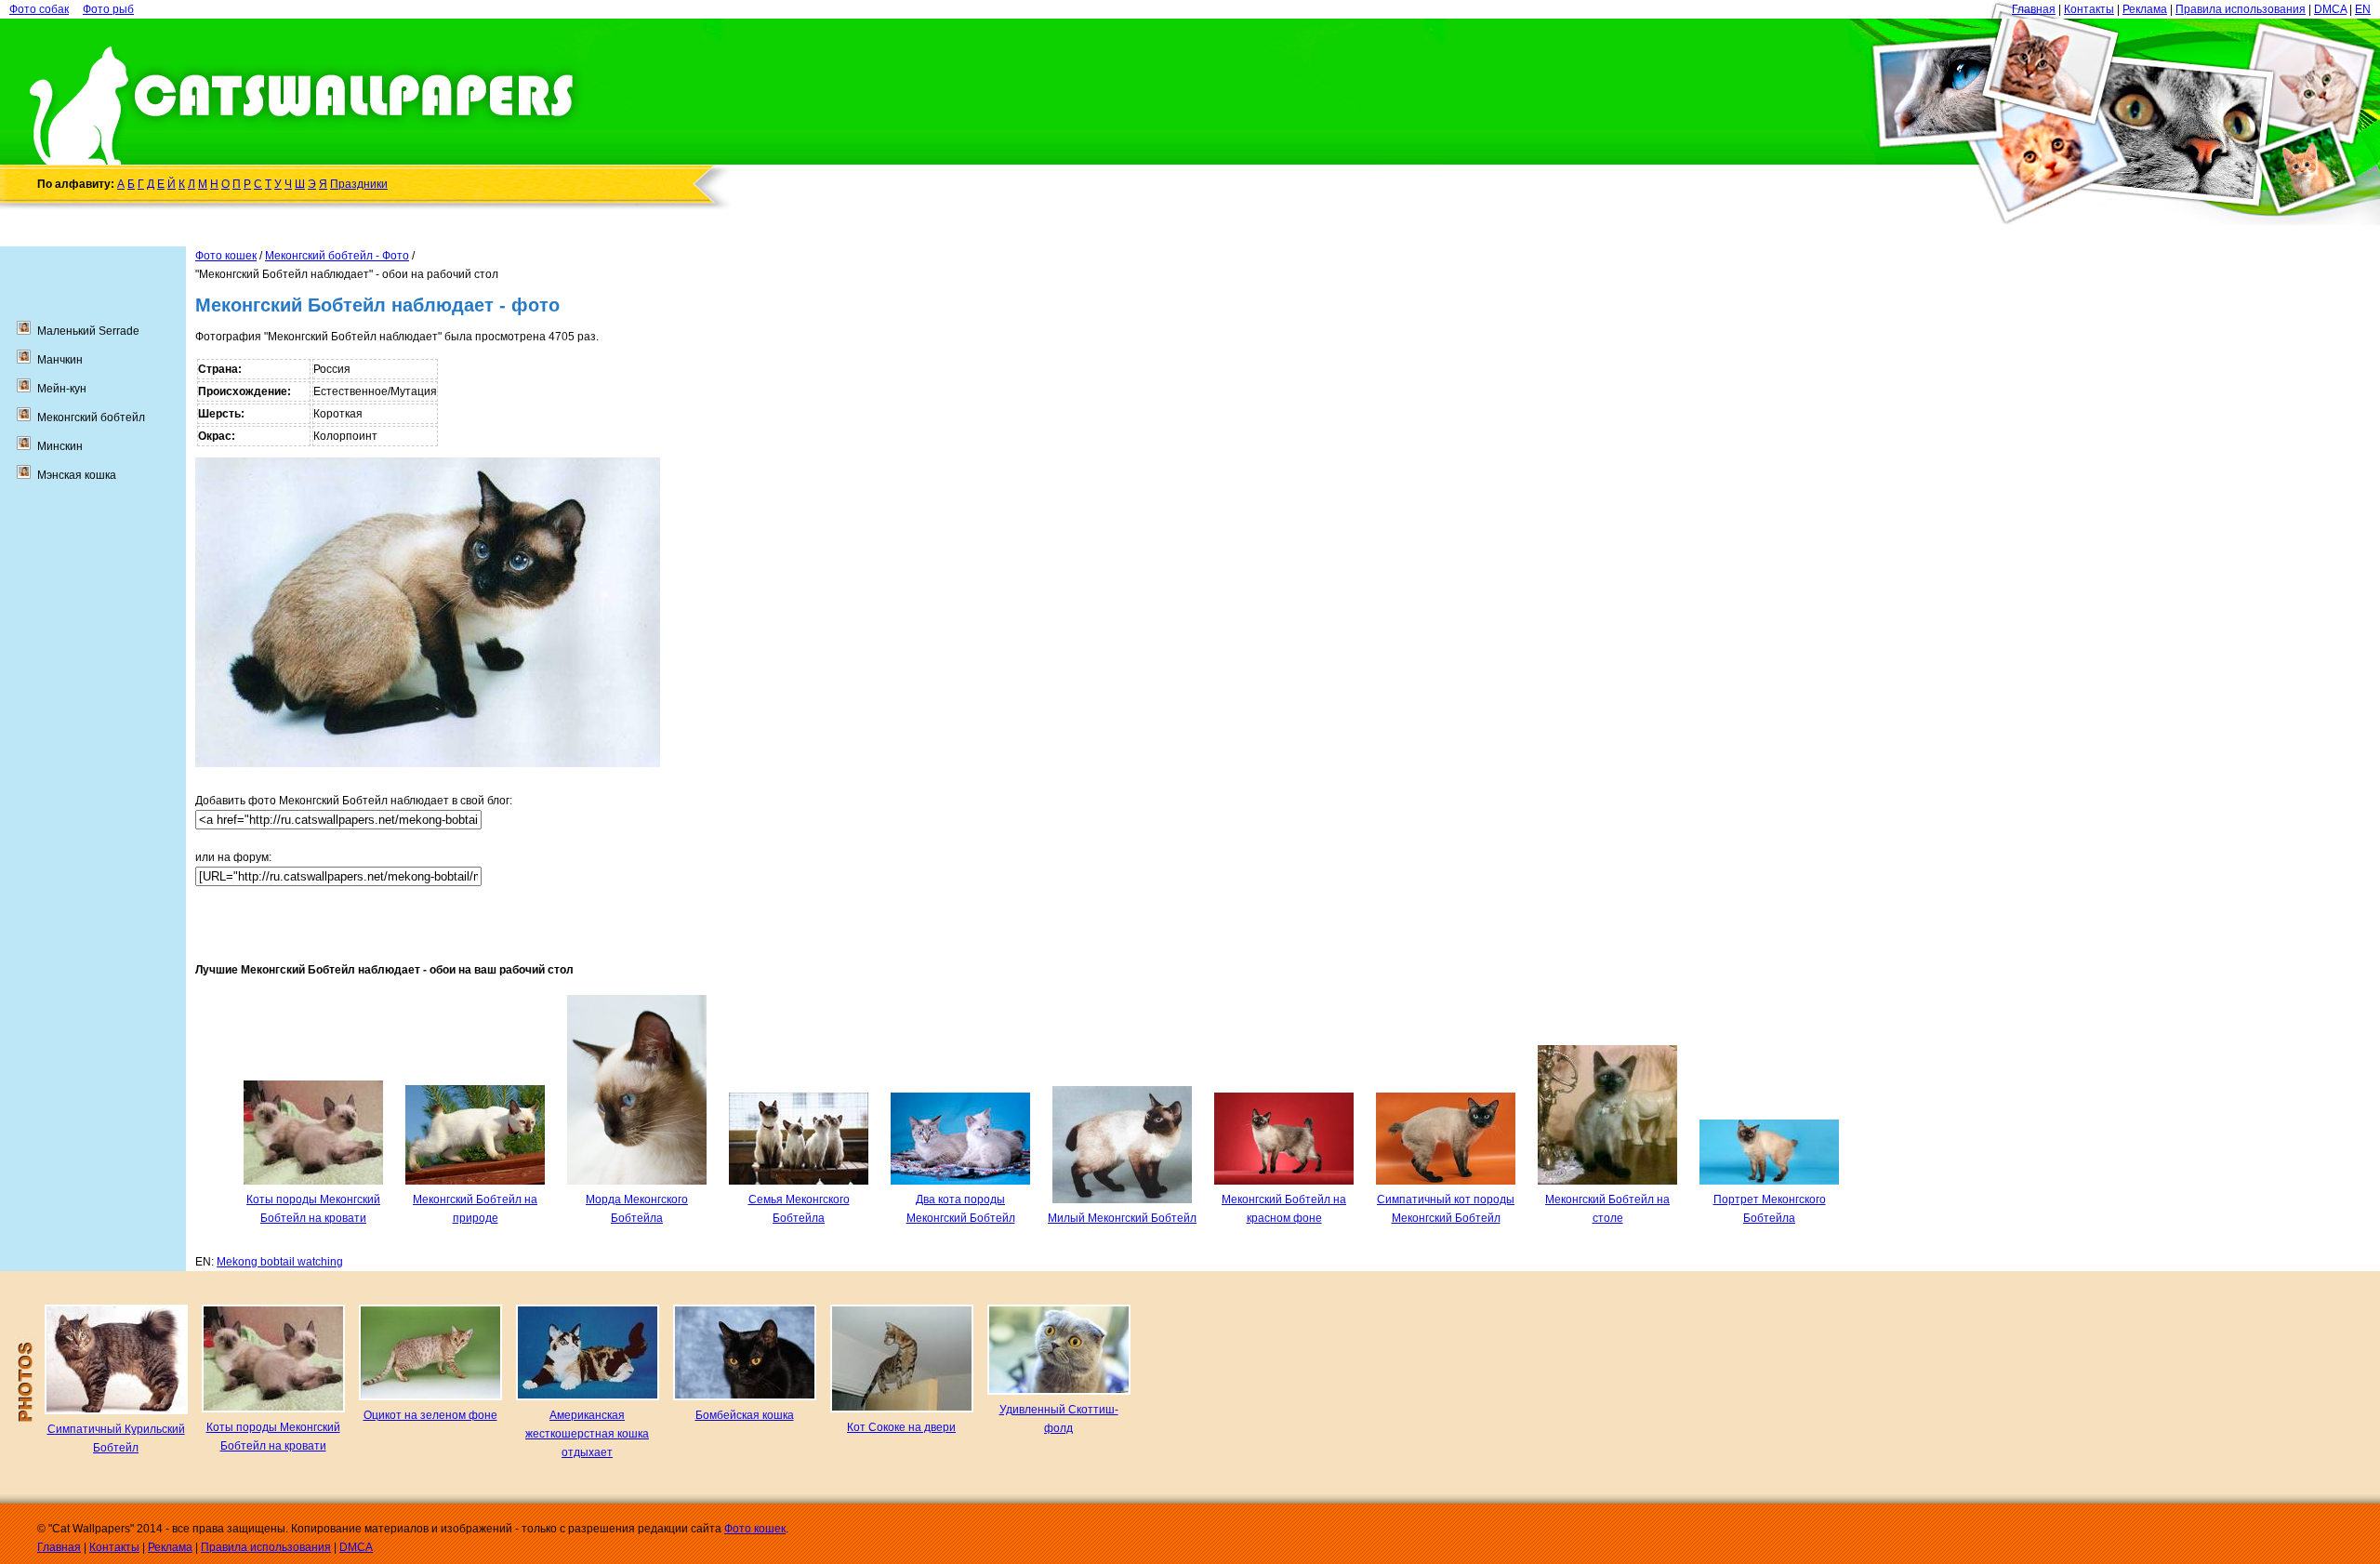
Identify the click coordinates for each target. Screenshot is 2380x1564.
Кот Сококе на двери (901, 1427)
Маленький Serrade (88, 331)
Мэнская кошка (77, 475)
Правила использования (2241, 9)
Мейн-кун (62, 389)
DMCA (2330, 9)
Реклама (2145, 9)
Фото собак (39, 9)
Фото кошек (226, 256)
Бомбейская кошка (745, 1415)
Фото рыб (108, 9)
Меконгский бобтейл (91, 418)
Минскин (60, 446)
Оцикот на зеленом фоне (430, 1415)
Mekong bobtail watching (280, 1262)
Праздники (359, 184)
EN (2363, 9)
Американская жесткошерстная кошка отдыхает (587, 1434)
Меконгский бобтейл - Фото (337, 256)
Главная (2034, 9)
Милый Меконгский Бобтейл (1122, 1218)
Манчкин (60, 360)
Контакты (2089, 9)
